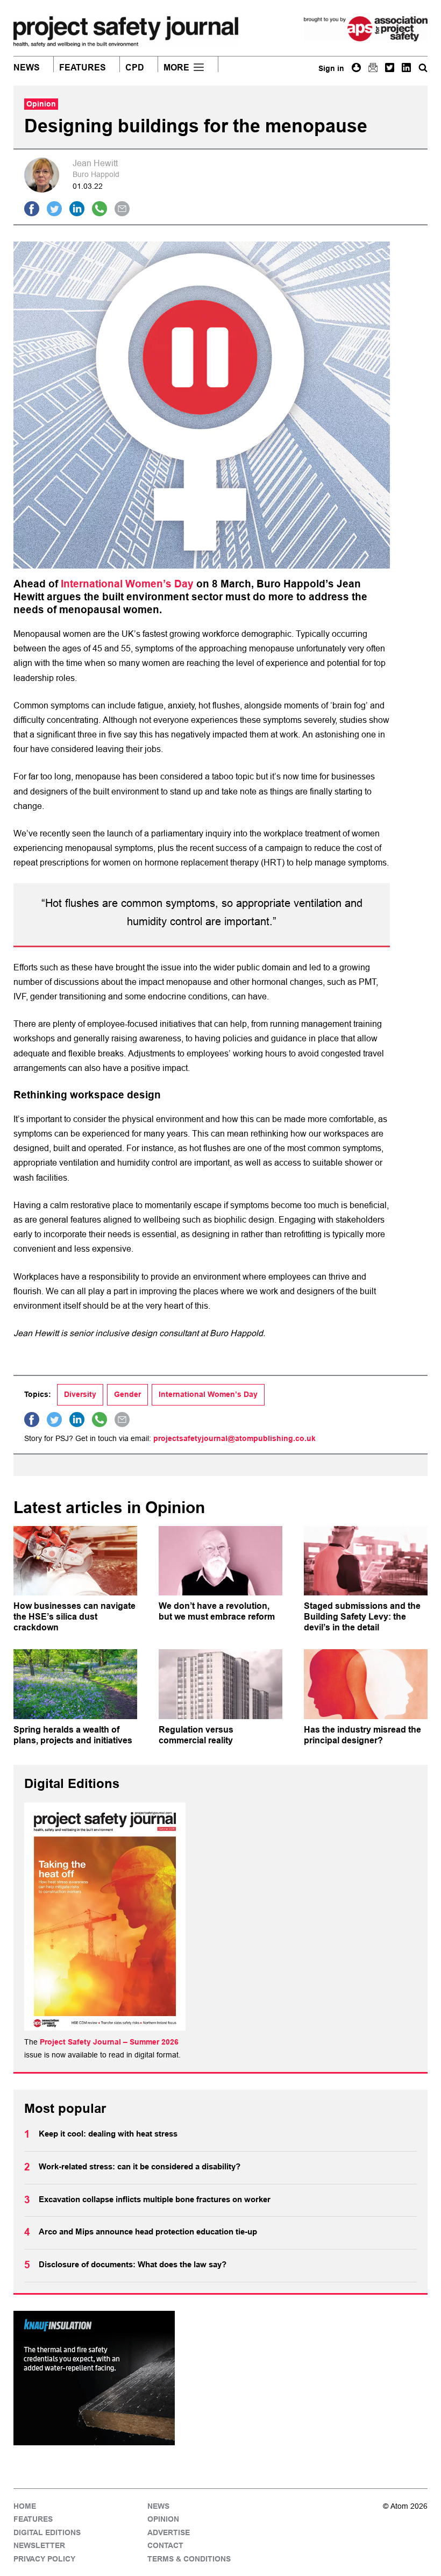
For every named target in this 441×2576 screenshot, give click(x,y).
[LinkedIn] (406, 68)
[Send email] (122, 209)
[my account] (356, 68)
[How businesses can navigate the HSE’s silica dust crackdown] (75, 1561)
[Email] (373, 68)
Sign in (331, 68)
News (27, 68)
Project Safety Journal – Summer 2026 (109, 2042)
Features (83, 68)
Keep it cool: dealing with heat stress (108, 2134)
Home (25, 2506)
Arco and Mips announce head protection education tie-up (148, 2232)
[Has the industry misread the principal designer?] (366, 1684)
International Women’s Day (127, 584)
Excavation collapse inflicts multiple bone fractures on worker (155, 2199)
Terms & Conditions (189, 2559)
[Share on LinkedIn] (77, 209)
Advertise (169, 2532)
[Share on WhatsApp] (99, 209)
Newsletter (39, 2545)
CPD (135, 68)
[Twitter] (390, 68)
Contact (165, 2545)
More (176, 68)
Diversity (80, 1394)
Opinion (163, 2519)
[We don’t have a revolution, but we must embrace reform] (220, 1561)
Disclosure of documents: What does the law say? (133, 2265)
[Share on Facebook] (32, 209)
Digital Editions (47, 2532)
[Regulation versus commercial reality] (220, 1684)
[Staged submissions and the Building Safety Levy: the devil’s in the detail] (366, 1561)
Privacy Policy (44, 2559)
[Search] (423, 68)
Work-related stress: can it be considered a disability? (140, 2167)
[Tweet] (54, 209)
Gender (127, 1394)
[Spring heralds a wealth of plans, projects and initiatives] (75, 1684)
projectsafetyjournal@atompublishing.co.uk (234, 1438)
